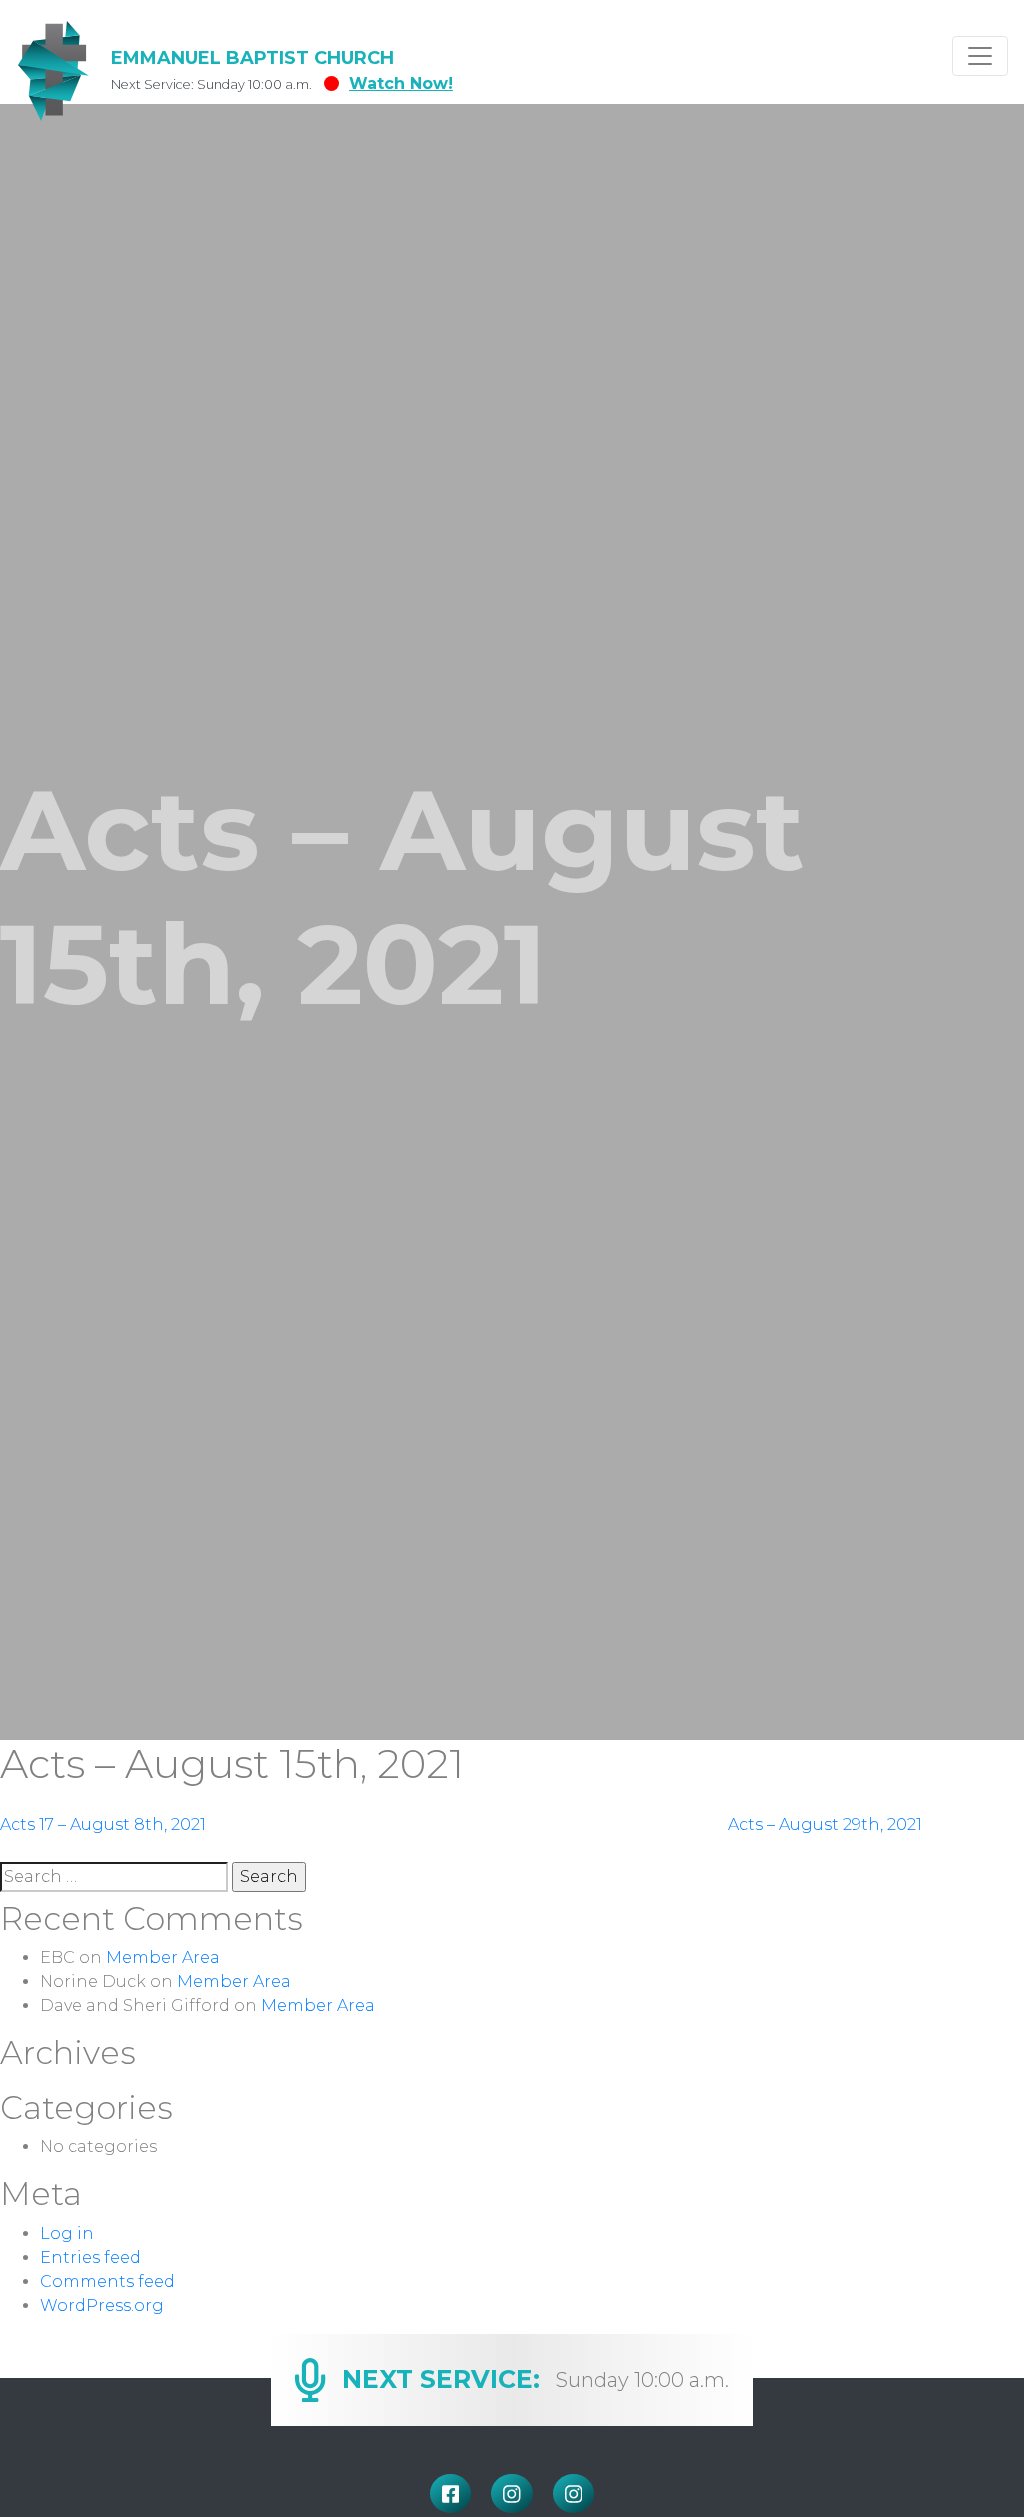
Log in (67, 2233)
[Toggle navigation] (980, 56)
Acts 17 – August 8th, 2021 (103, 1824)
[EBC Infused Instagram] (512, 2493)
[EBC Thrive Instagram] (574, 2493)
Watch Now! (401, 83)
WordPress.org (102, 2305)
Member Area (163, 1957)
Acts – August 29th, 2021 (825, 1824)
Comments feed (107, 2281)
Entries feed (90, 2257)
